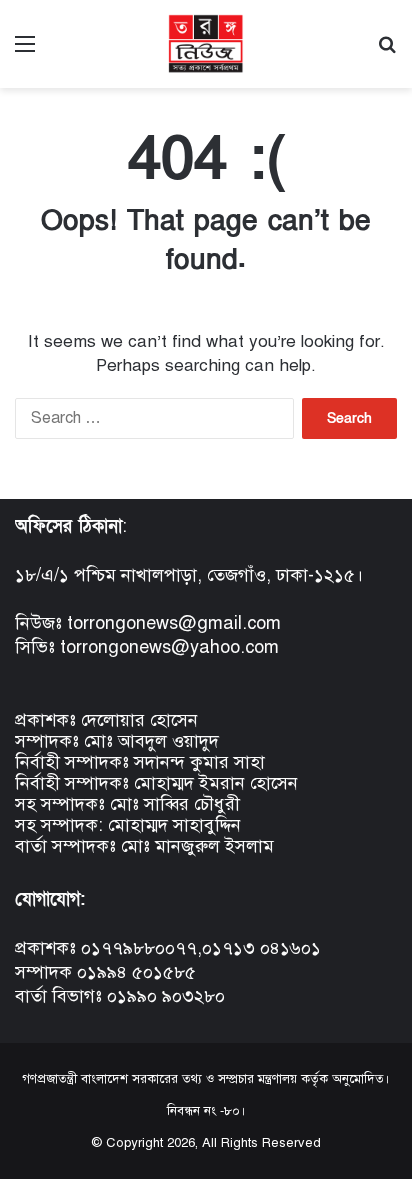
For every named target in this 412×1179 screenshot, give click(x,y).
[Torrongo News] (205, 44)
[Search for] (387, 51)
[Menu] (25, 51)
